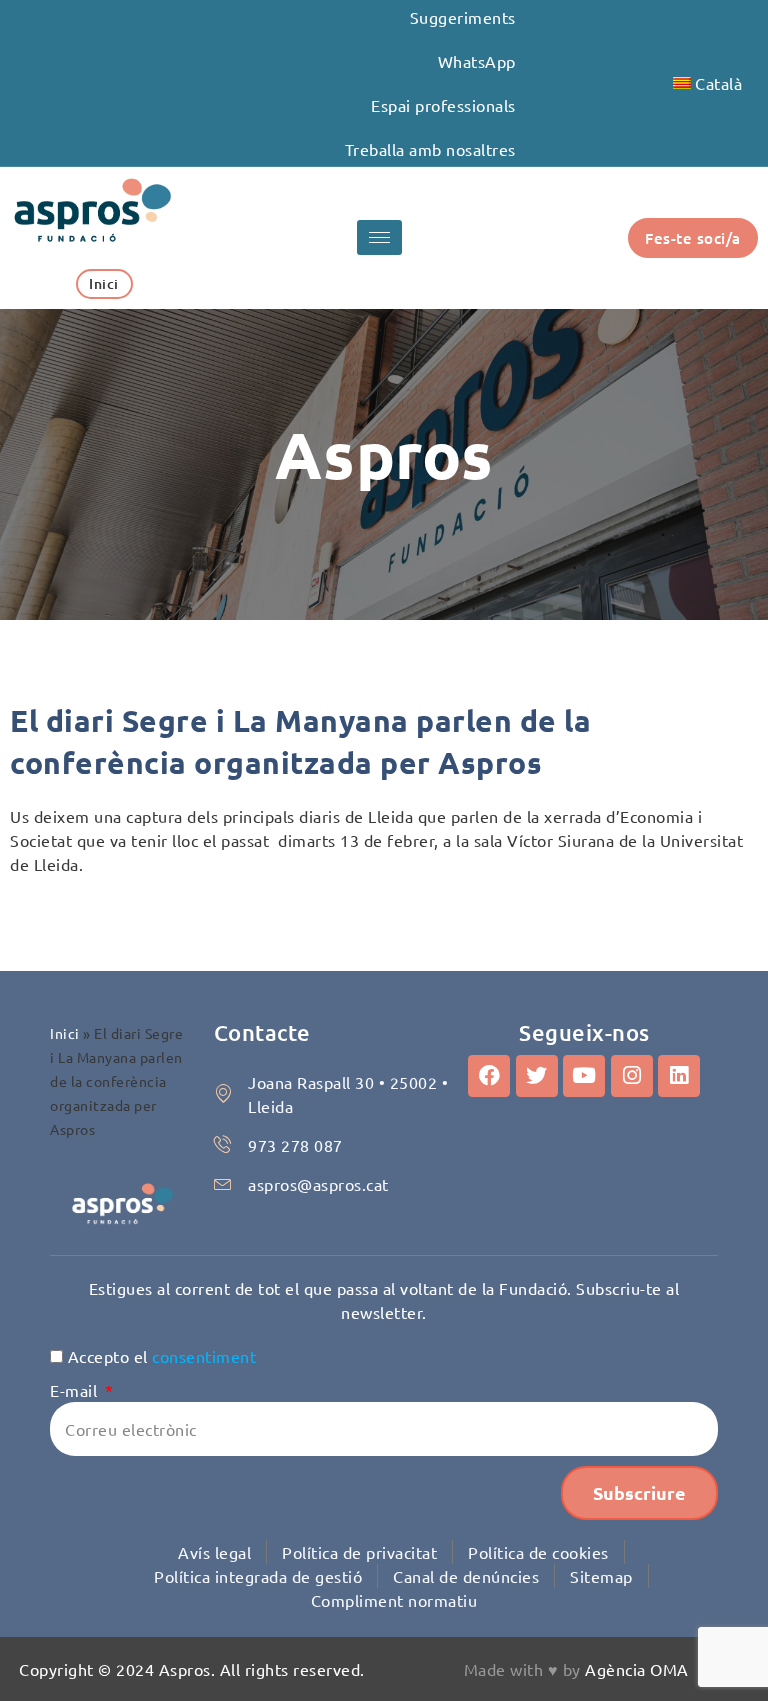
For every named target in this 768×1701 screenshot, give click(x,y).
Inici (65, 1033)
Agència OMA (637, 1669)
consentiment (204, 1356)
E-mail (76, 1390)
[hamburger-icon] (379, 237)
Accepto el (162, 1356)
